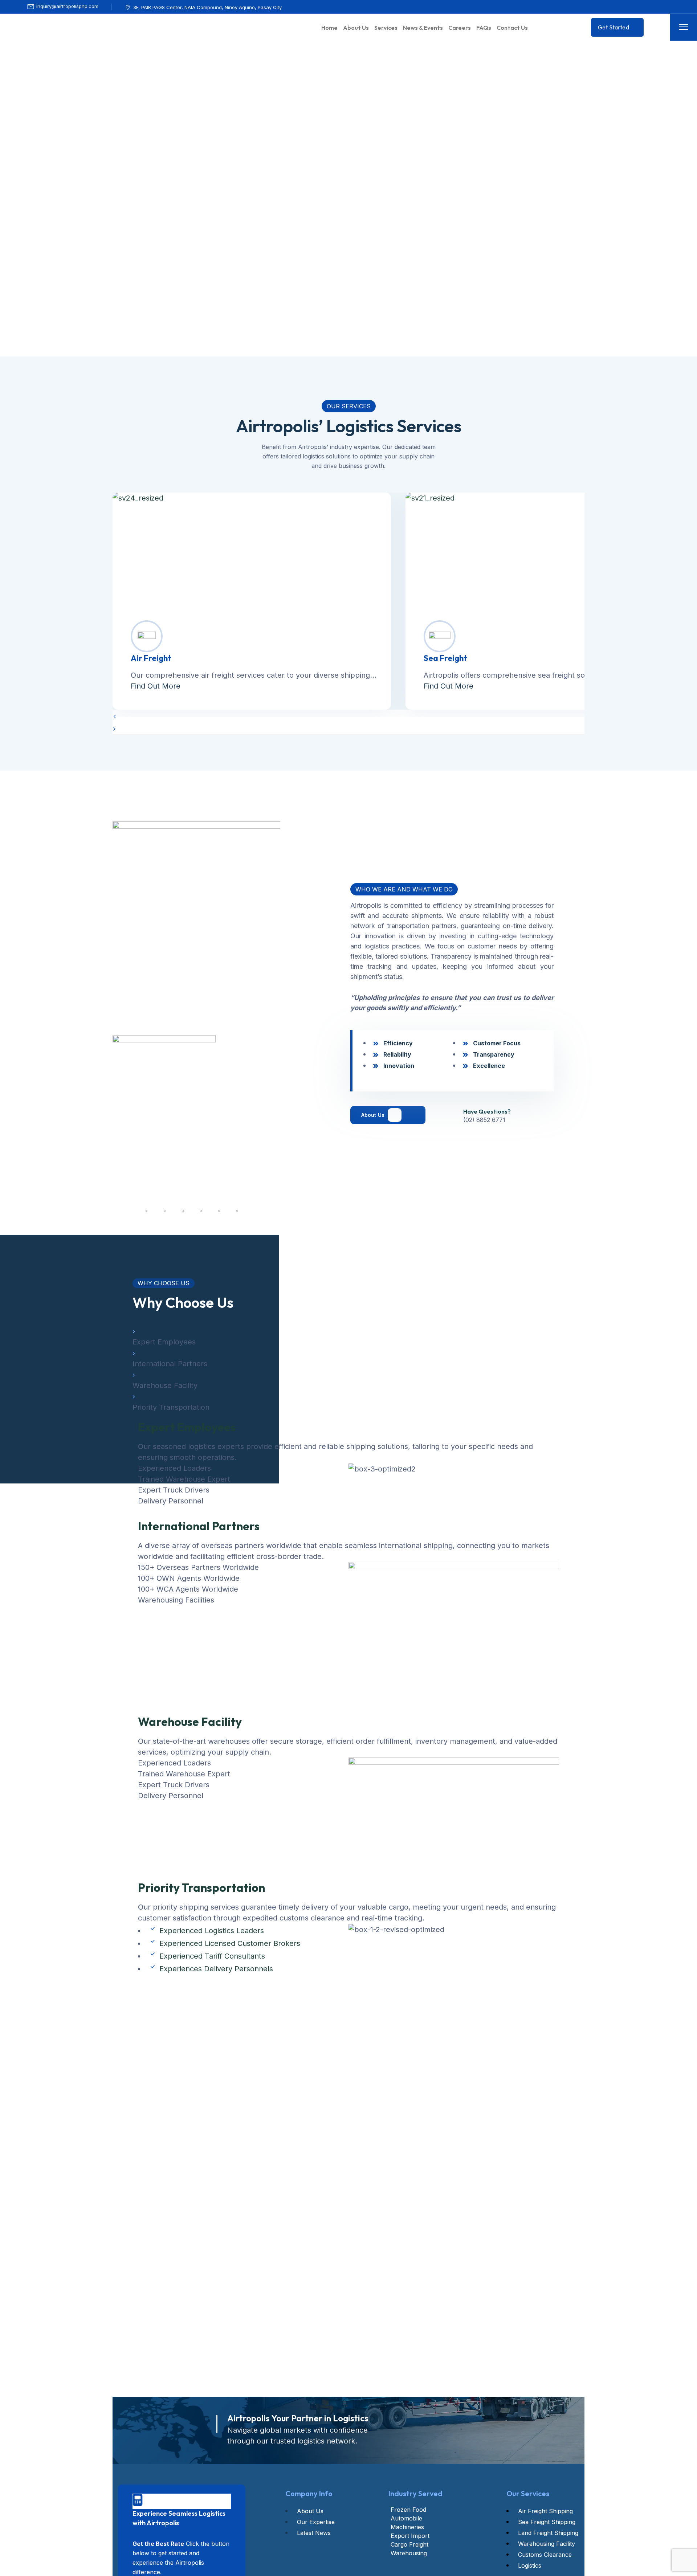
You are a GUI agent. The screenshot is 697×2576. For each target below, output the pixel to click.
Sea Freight (445, 658)
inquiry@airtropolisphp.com (67, 6)
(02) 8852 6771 (484, 1120)
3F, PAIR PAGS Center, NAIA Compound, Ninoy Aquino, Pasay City (207, 7)
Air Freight (151, 658)
